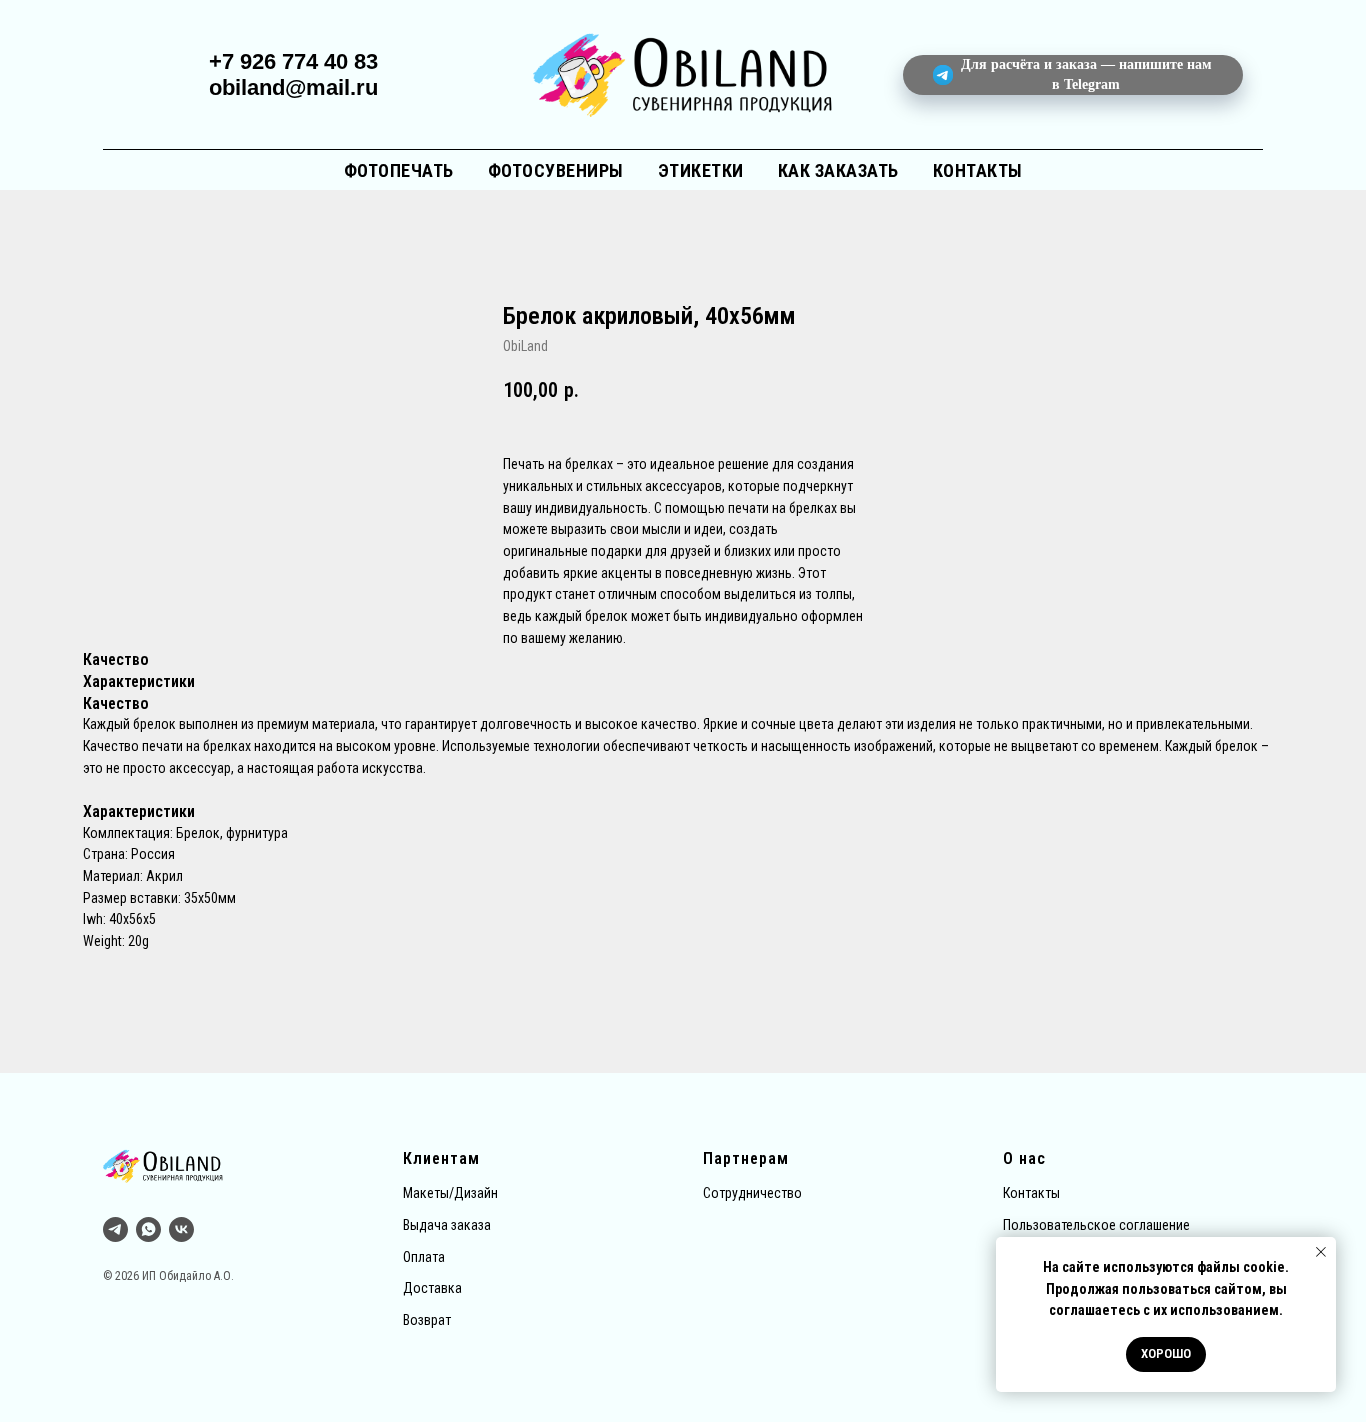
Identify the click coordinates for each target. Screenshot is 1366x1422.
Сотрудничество (752, 1193)
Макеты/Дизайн (450, 1193)
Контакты (978, 170)
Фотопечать (399, 170)
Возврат (427, 1320)
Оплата (424, 1257)
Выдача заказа (447, 1225)
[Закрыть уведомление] (1321, 1252)
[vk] (181, 1229)
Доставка (432, 1288)
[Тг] (115, 1229)
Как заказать (838, 170)
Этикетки (701, 170)
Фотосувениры (556, 170)
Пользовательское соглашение (1096, 1225)
